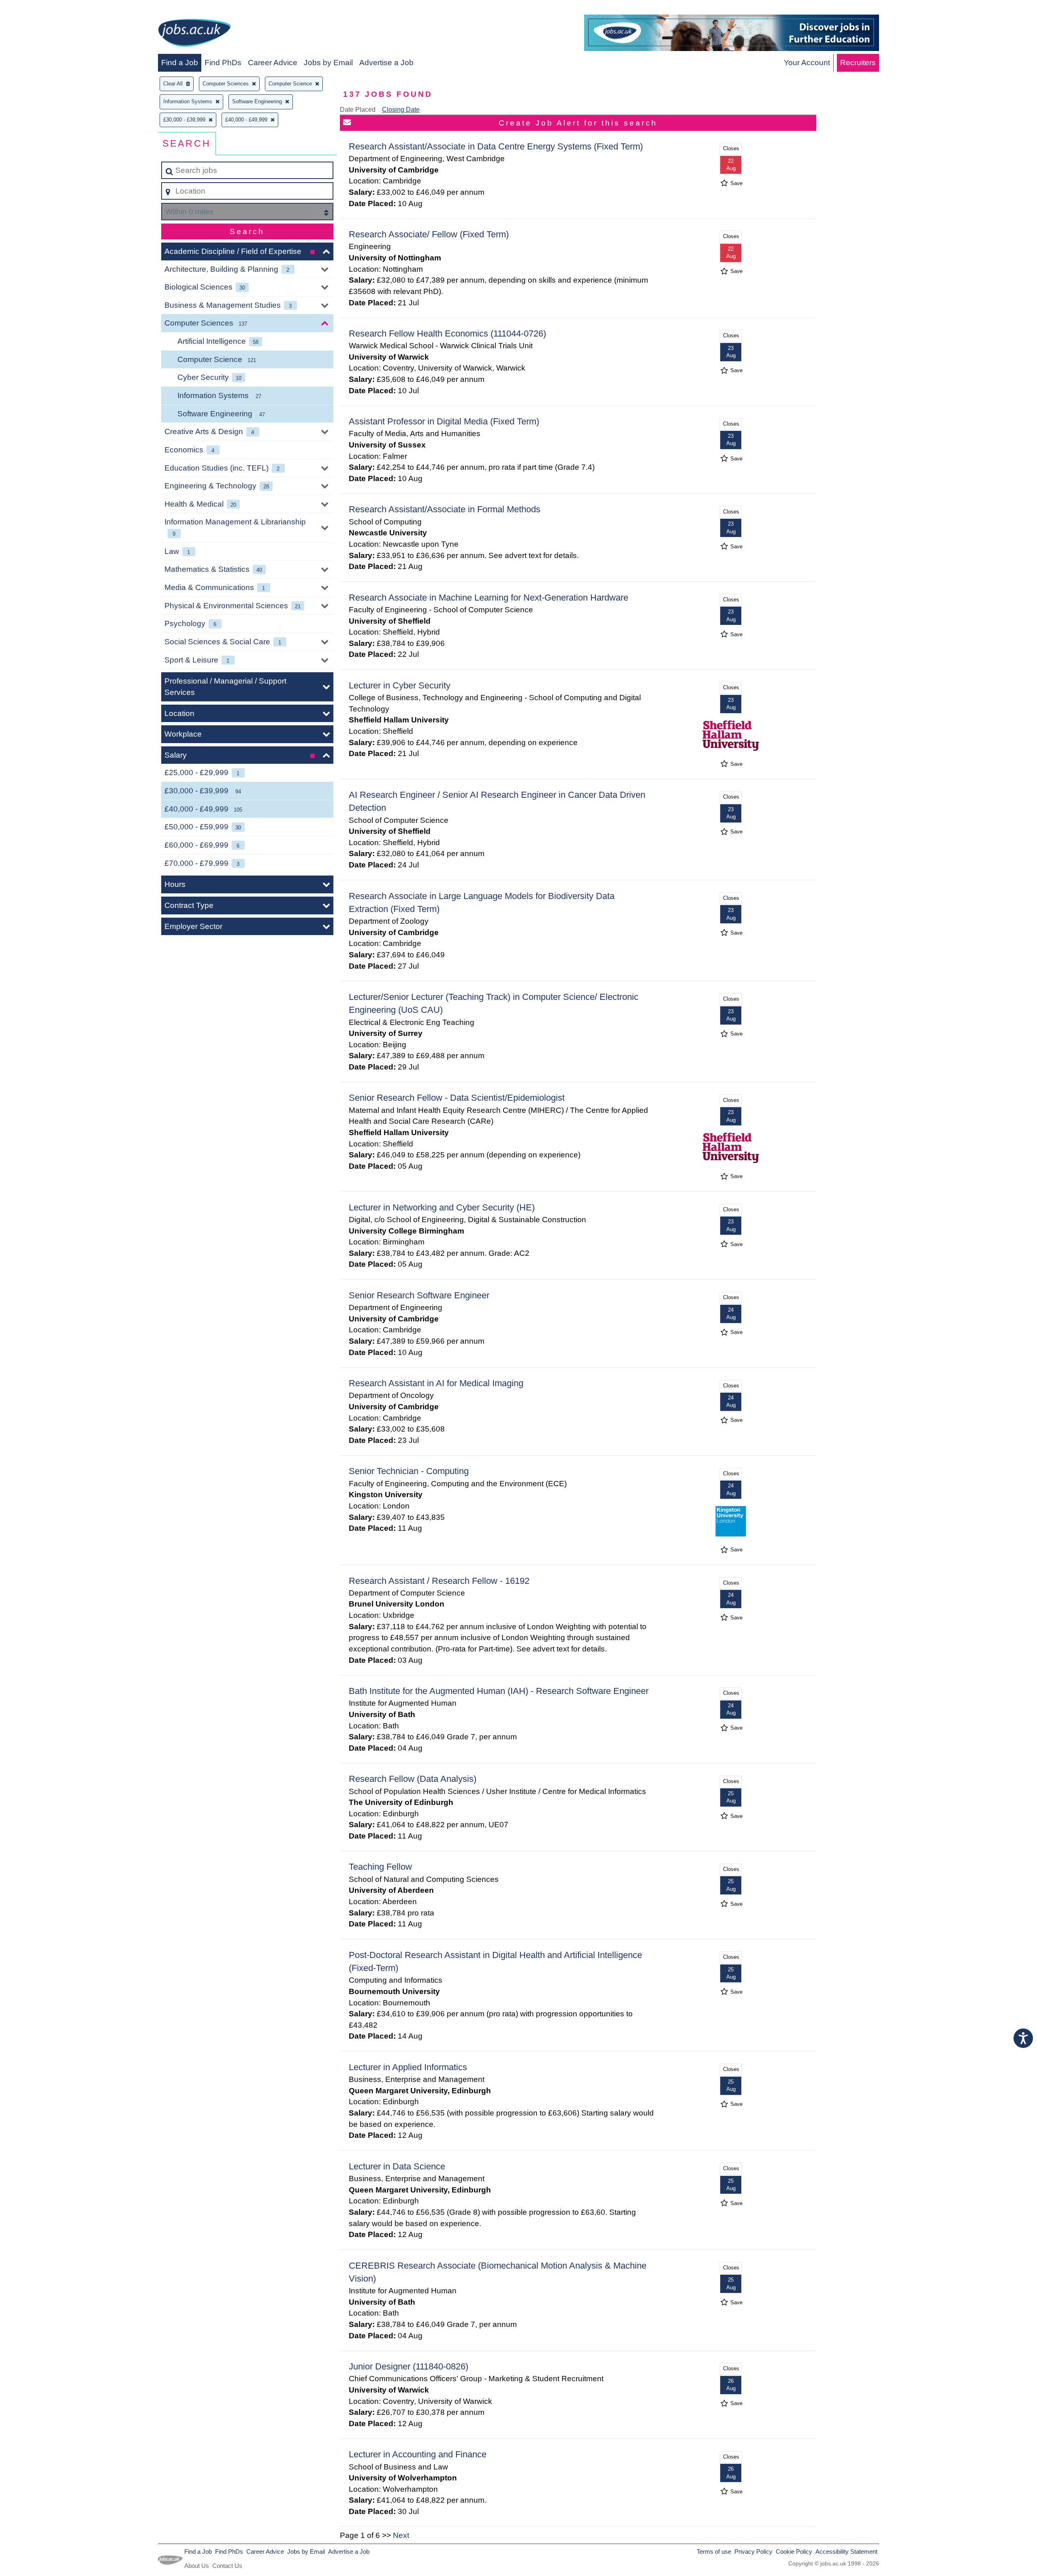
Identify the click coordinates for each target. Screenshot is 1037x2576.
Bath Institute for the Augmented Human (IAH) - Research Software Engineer (499, 1691)
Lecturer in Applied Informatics (408, 2067)
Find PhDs (223, 63)
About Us (197, 2566)
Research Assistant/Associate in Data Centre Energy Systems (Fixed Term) (496, 146)
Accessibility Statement (846, 2551)
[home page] (194, 34)
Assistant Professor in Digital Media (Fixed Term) (444, 421)
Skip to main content (39, 9)
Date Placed (358, 110)
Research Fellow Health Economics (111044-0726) (447, 333)
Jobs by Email (328, 63)
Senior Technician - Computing (409, 1471)
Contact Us (227, 2566)
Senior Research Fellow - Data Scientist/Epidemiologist (457, 1098)
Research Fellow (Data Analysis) (413, 1779)
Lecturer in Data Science (397, 2166)
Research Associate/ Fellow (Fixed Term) (429, 234)
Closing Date (401, 110)
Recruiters (858, 63)
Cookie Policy (794, 2551)
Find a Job (180, 63)
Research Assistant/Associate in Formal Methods (445, 509)
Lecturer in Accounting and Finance (418, 2454)
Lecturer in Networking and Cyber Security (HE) (442, 1207)
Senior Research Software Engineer (419, 1295)
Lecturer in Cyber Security (400, 685)
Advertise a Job (386, 63)
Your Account (807, 63)
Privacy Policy (753, 2551)
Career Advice (273, 63)
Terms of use (714, 2551)
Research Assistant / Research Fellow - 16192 (439, 1581)
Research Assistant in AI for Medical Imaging (436, 1383)
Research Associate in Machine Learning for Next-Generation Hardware (489, 598)
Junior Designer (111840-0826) (409, 2366)
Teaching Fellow (380, 1867)
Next (401, 2535)
